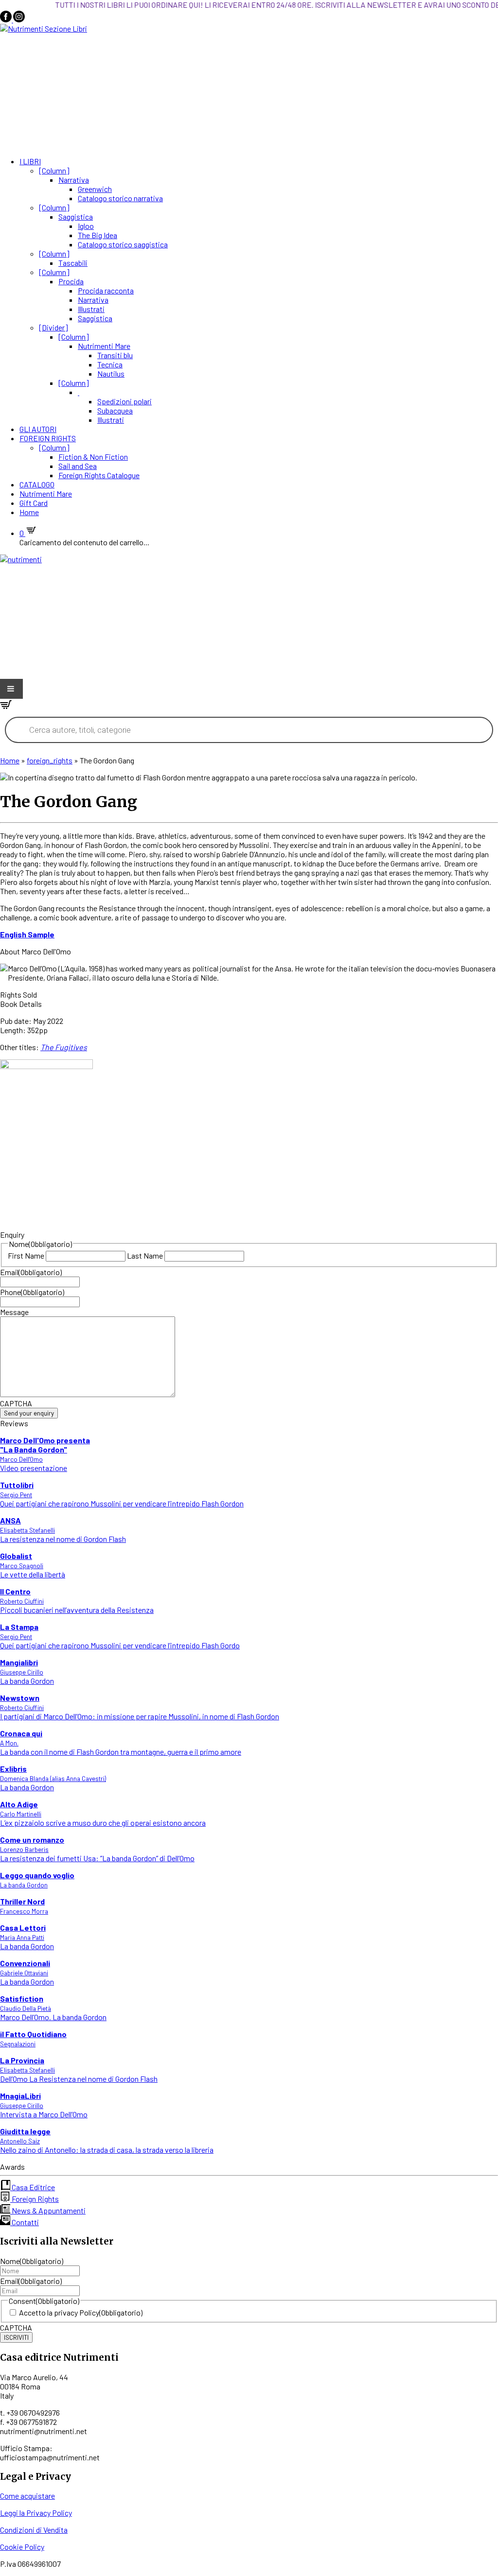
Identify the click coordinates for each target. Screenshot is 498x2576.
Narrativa (74, 180)
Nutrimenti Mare (104, 346)
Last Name (145, 1255)
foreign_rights (50, 760)
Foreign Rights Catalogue (99, 475)
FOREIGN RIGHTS (48, 438)
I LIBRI (30, 161)
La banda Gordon (27, 1671)
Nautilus (111, 373)
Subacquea (115, 410)
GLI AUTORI (38, 429)
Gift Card (34, 503)
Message (14, 1312)
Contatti (25, 2222)
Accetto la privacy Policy (81, 2312)
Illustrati (91, 309)
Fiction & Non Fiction (93, 457)
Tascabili (73, 263)
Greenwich (95, 189)
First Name (26, 1255)
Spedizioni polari (124, 401)
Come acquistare (27, 2496)
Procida (71, 281)
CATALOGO (37, 484)
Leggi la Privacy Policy (36, 2513)
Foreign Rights (35, 2199)
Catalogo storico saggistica (123, 244)
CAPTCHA (16, 1403)
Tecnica (110, 364)
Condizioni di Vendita (34, 2530)
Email (31, 1272)
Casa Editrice (33, 2187)
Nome (32, 2261)
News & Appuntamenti (48, 2210)
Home (29, 512)
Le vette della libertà (33, 1565)
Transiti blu (115, 355)
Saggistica (76, 216)
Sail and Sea (78, 466)
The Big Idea (98, 235)
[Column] (54, 170)
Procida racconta (106, 290)
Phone (32, 1292)
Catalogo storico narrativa (120, 198)
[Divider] (53, 327)
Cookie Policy (22, 2547)
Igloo (86, 226)
